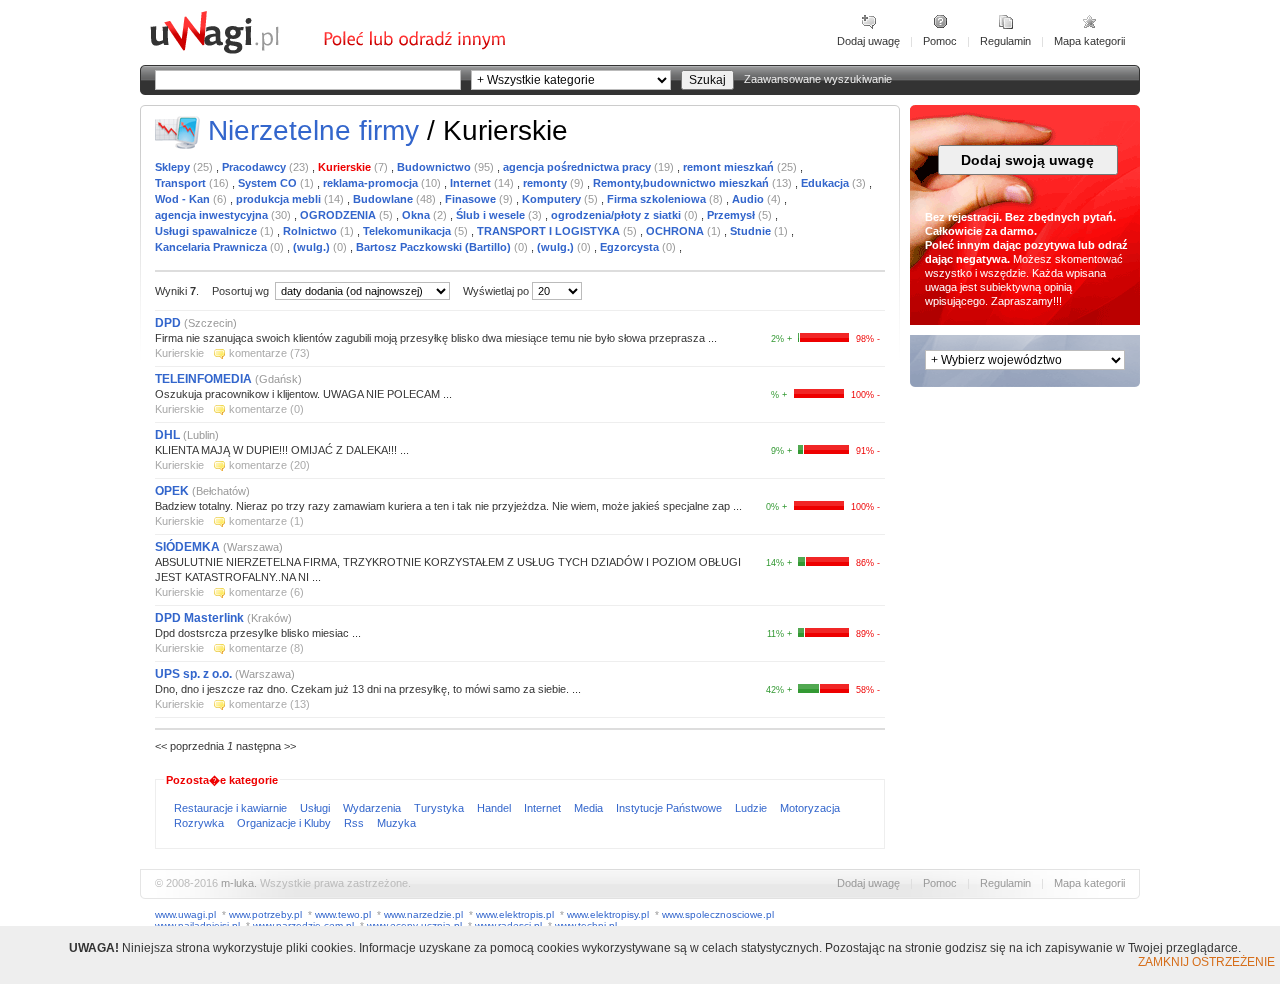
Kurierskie (346, 167)
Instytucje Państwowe (670, 808)
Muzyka (396, 823)
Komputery (553, 199)
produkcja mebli (280, 199)
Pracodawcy (255, 167)
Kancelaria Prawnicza (212, 247)
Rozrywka (200, 823)
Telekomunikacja (408, 231)
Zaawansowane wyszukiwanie (818, 79)
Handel (495, 808)
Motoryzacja (810, 808)
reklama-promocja (372, 183)
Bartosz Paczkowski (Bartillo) (435, 247)
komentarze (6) (266, 592)
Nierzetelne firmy (313, 130)
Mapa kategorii (1089, 41)
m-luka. (239, 883)
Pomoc (940, 41)
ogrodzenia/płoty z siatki (617, 215)
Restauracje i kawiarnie (232, 808)
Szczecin (210, 323)
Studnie (752, 231)
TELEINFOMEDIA (203, 379)
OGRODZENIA (339, 215)
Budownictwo (435, 167)
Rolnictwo (311, 231)
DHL (167, 435)
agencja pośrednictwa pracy (578, 167)
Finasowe (472, 199)
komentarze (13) (269, 704)
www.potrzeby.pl (265, 914)
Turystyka (440, 808)
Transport (182, 183)
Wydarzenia (373, 808)
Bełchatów (221, 491)
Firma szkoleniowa (658, 199)
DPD (168, 323)
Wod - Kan (184, 199)
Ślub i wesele (492, 215)
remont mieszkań (730, 167)
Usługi (316, 808)
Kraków (269, 618)
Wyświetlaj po (496, 291)
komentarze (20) (269, 465)
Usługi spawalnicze (207, 231)
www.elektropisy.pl (608, 914)
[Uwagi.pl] (235, 51)
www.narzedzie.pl (423, 914)
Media (590, 808)
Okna (417, 215)
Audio (749, 199)
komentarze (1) (266, 521)
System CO (269, 183)
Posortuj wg (242, 291)
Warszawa (253, 547)
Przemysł (732, 215)
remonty (546, 183)
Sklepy (174, 167)
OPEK (172, 491)
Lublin (201, 435)
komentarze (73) (269, 353)
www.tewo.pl (343, 914)
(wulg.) (313, 247)
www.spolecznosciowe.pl (718, 914)
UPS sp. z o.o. (193, 674)
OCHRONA (676, 231)
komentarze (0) (266, 409)
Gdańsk (278, 379)
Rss (355, 823)
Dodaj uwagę (868, 41)
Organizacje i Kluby (285, 823)
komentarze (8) (266, 648)
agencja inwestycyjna (213, 215)
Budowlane (384, 199)
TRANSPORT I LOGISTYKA (550, 231)
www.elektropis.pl (515, 914)
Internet (472, 183)
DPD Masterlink (199, 618)
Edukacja (826, 183)
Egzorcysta (631, 247)
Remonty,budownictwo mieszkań (682, 183)
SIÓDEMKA (187, 547)
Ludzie (752, 808)
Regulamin (1005, 41)
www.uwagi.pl (185, 914)
